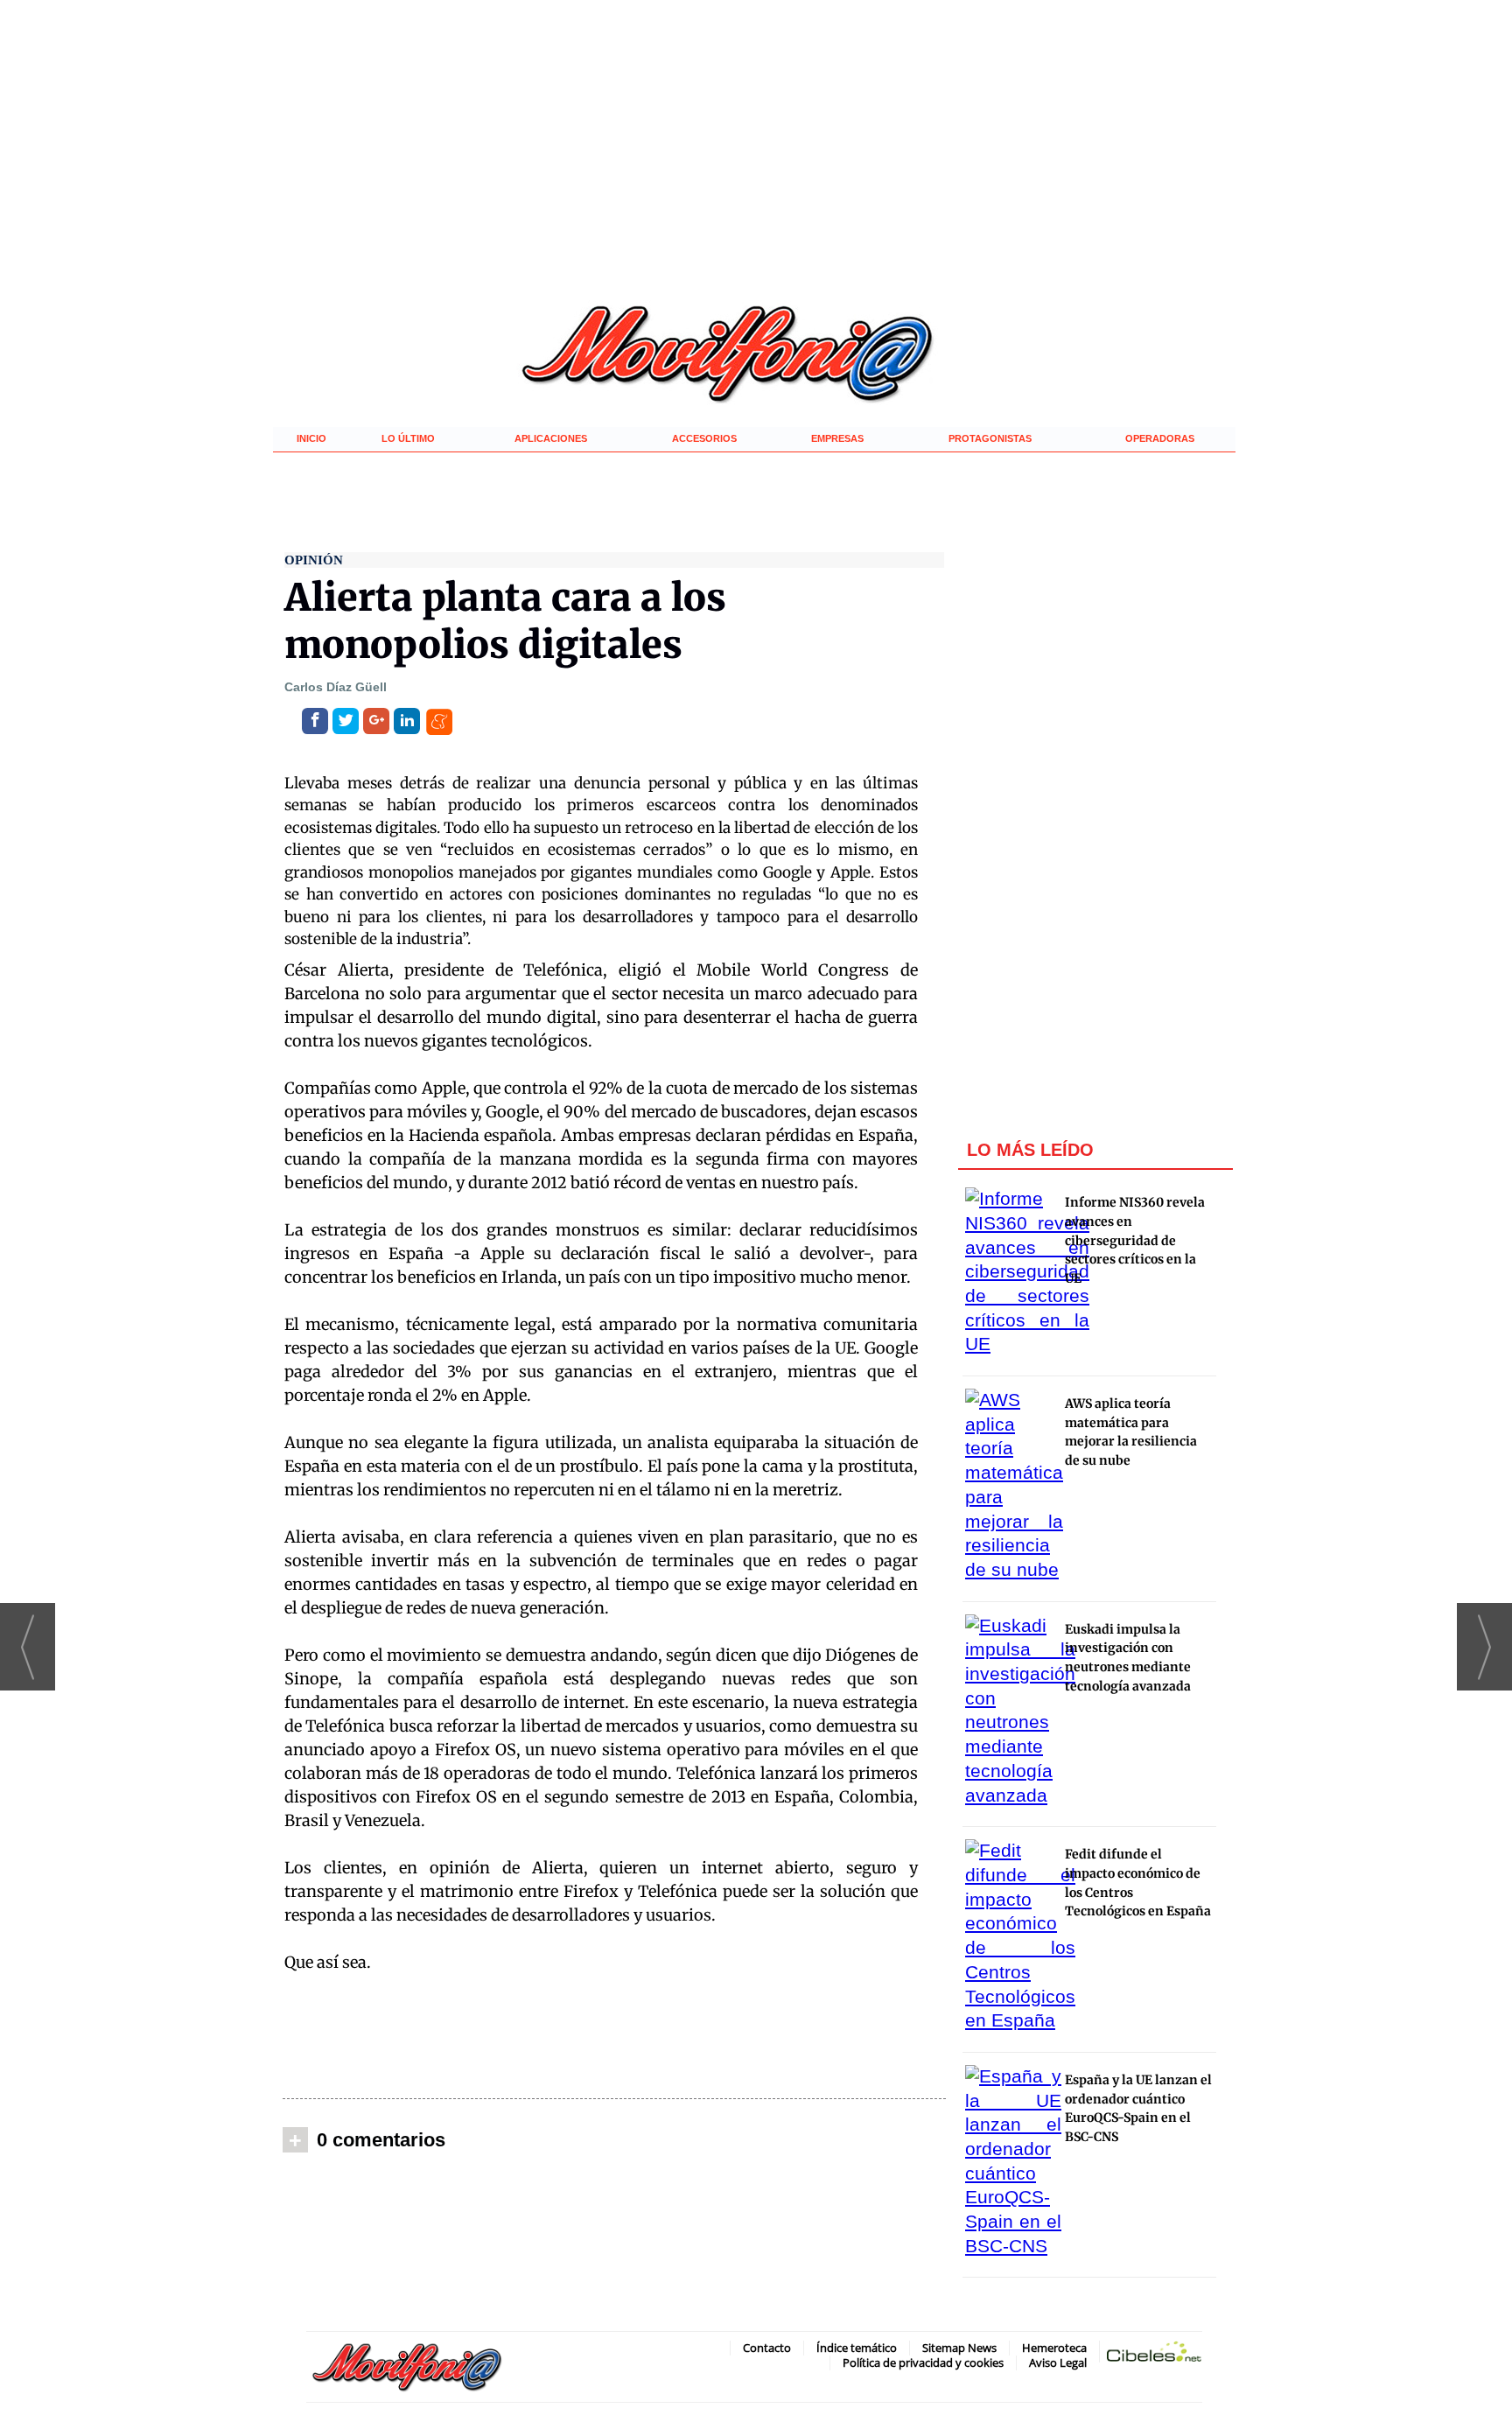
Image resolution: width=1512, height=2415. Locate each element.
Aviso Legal (1058, 2362)
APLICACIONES (551, 438)
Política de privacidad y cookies (923, 2362)
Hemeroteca (1054, 2348)
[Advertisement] (614, 2035)
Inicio (311, 438)
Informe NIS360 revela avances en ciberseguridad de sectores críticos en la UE (1135, 1240)
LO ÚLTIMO (408, 438)
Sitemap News (959, 2348)
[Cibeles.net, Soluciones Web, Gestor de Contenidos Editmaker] (1154, 2355)
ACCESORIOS (704, 438)
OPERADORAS (1160, 438)
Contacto (767, 2348)
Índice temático (857, 2348)
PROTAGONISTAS (990, 438)
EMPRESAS (837, 438)
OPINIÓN (314, 560)
